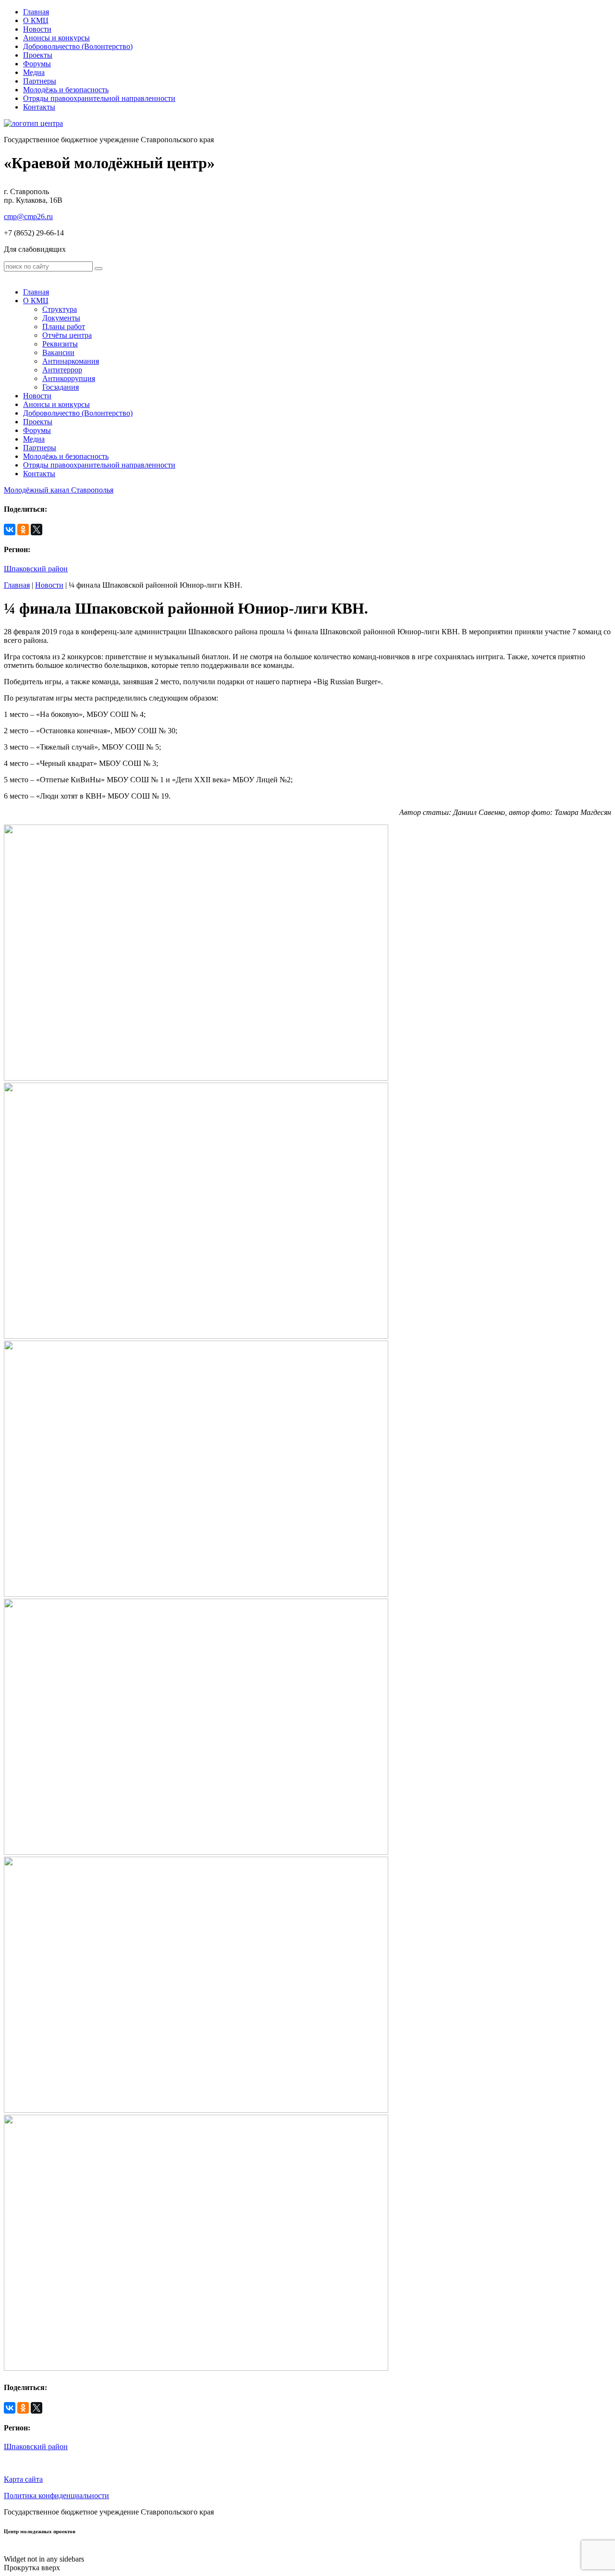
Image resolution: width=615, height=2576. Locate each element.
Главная (36, 12)
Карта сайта (23, 2479)
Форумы (37, 64)
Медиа (34, 72)
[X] (37, 530)
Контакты (39, 107)
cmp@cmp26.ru (28, 216)
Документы (61, 318)
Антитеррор (62, 370)
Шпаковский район (36, 569)
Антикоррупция (69, 378)
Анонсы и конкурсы (56, 38)
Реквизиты (60, 344)
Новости (37, 29)
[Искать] (98, 269)
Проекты (38, 55)
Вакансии (58, 352)
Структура (60, 309)
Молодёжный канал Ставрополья (59, 490)
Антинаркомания (71, 361)
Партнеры (40, 81)
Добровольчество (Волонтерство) (78, 46)
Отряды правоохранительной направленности (99, 98)
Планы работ (64, 327)
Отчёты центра (67, 335)
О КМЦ (36, 20)
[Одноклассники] (23, 530)
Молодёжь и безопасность (66, 90)
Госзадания (61, 387)
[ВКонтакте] (10, 530)
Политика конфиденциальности (56, 2496)
